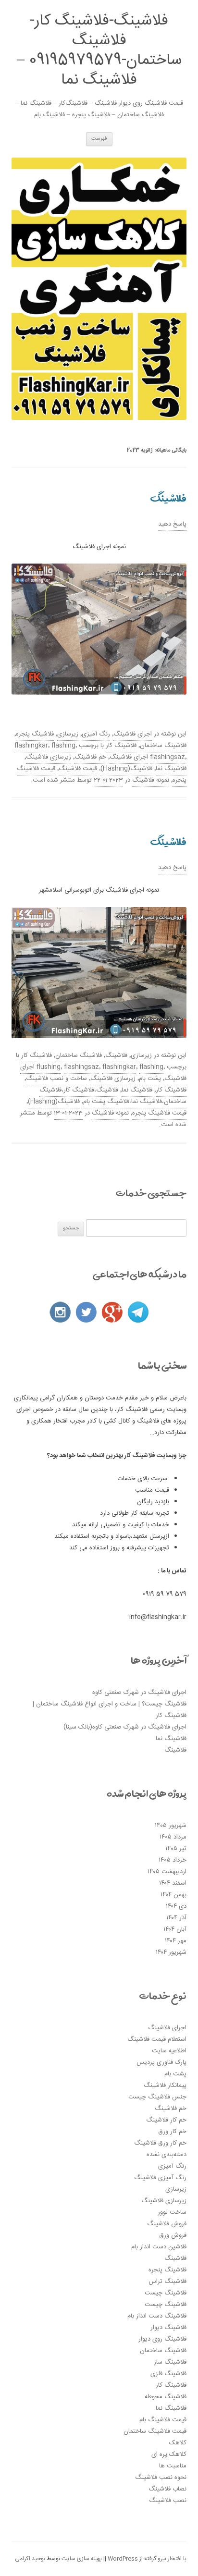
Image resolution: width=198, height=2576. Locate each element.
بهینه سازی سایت (82, 2559)
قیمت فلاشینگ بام (163, 2420)
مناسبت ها (173, 2466)
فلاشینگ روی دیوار (162, 2339)
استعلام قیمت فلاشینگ (157, 2039)
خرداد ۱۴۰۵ (173, 1860)
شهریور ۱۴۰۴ (171, 1952)
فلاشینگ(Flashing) (126, 769)
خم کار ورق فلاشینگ (160, 2143)
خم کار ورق (172, 2132)
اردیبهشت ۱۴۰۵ (167, 1872)
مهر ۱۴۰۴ (176, 1941)
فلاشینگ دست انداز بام (157, 2316)
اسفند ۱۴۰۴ (173, 1883)
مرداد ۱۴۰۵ (173, 1837)
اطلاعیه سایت (169, 2051)
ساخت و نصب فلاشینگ (56, 1079)
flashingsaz (167, 757)
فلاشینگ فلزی (168, 2374)
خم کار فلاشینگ (166, 2120)
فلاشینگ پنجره (35, 734)
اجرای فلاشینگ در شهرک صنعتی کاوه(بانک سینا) (125, 1727)
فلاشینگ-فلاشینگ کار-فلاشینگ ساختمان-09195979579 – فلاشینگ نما (99, 51)
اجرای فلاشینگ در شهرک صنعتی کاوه (139, 1693)
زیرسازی (68, 734)
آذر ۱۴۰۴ (176, 1918)
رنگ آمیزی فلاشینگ (160, 2178)
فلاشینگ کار (121, 746)
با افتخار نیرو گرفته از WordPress (146, 2559)
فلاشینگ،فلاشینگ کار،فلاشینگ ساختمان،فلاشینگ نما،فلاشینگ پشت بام (113, 1096)
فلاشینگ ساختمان (163, 746)
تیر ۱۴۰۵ (176, 1849)
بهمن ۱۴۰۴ (173, 1895)
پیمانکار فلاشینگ (165, 2085)
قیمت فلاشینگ (78, 769)
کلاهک (178, 2443)
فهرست (99, 139)
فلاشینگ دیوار (168, 2328)
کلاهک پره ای (169, 2454)
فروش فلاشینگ (167, 2224)
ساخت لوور (172, 2212)
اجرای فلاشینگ (133, 734)
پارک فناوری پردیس (161, 2062)
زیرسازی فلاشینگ (49, 757)
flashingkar (31, 746)
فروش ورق (173, 2235)
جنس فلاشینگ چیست (157, 2097)
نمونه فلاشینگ (151, 780)
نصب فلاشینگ (168, 2501)
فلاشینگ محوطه (166, 2397)
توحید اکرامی (30, 2559)
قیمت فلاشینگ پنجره (159, 1113)
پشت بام (150, 1079)
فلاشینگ (168, 498)
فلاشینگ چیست (166, 2293)
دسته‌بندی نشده (167, 2155)
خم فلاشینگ (90, 757)
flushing (49, 1067)
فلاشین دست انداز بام (159, 2247)
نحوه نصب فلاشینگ (161, 2478)
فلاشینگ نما (171, 769)
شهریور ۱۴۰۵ (171, 1826)
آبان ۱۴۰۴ (175, 1929)
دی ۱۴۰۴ (176, 1906)
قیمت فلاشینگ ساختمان (155, 2431)
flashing (63, 746)
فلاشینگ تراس (167, 2282)
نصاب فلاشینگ (167, 2489)
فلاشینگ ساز (170, 2362)
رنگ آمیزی (96, 734)
